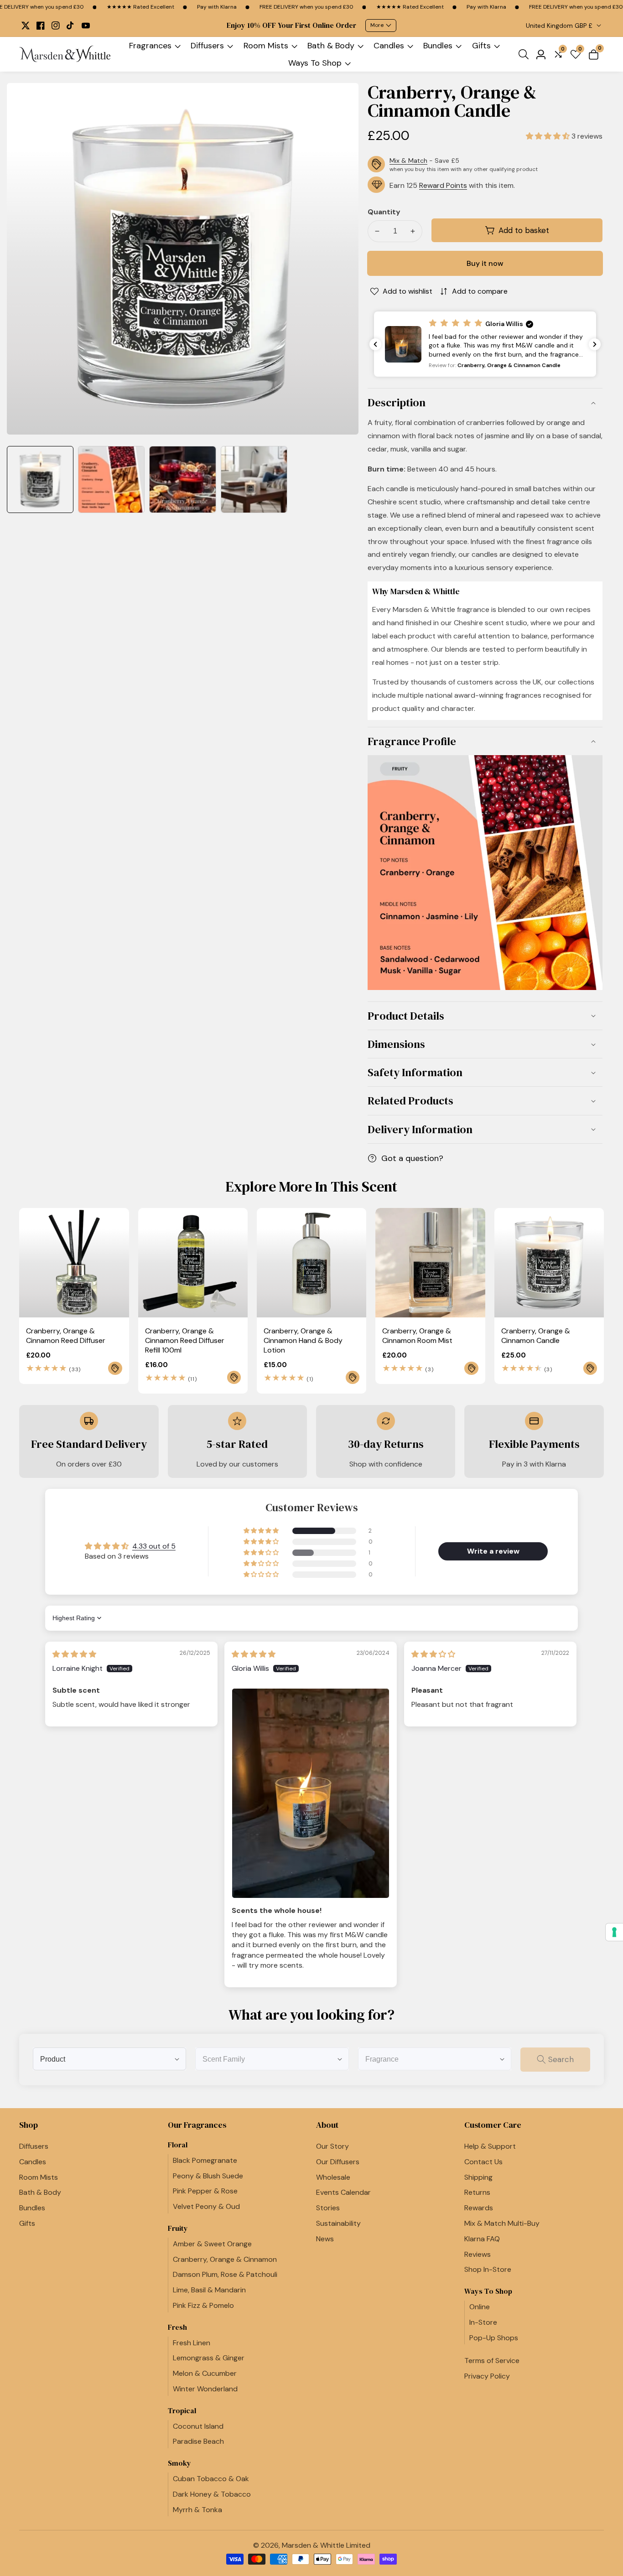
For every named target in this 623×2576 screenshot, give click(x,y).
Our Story (332, 2146)
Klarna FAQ (482, 2239)
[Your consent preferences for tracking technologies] (614, 1932)
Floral (178, 2145)
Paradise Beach (198, 2441)
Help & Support (490, 2146)
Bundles (438, 46)
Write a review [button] (493, 1551)
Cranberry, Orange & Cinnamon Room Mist (417, 1336)
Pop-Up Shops (494, 2338)
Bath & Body (331, 46)
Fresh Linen (192, 2343)
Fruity (178, 2228)
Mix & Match (408, 161)
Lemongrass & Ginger (209, 2358)
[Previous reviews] (375, 344)
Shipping (478, 2177)
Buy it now (485, 263)
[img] (74, 1654)
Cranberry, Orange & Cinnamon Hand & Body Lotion (303, 1341)
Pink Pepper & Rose (205, 2191)
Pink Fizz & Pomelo (203, 2305)
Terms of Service (492, 2361)
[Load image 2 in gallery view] (111, 479)
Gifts (481, 46)
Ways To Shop (315, 63)
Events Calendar (343, 2192)
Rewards (479, 2208)
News (325, 2239)
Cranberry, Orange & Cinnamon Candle (536, 1336)
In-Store (483, 2322)
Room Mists (266, 46)
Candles (389, 46)
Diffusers (207, 46)
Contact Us (483, 2162)
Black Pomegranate (205, 2160)
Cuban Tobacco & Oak (211, 2479)
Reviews (478, 2254)
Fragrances (150, 46)
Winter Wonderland (205, 2389)
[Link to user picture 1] (311, 1793)
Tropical (182, 2411)
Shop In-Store (488, 2269)
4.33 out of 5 (154, 1546)
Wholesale (333, 2177)
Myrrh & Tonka (197, 2510)
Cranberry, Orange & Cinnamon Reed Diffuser (66, 1336)
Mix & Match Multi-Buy (502, 2223)
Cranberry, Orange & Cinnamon (225, 2259)
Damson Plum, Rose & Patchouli (225, 2274)
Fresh (177, 2327)
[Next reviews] (595, 344)
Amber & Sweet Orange (212, 2244)
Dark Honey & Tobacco (212, 2494)
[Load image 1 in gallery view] (40, 479)
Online (480, 2307)
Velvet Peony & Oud (206, 2206)
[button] (549, 136)
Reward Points (443, 185)
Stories (328, 2208)
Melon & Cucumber (205, 2373)
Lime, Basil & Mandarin (209, 2290)
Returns (477, 2192)
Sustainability (338, 2223)
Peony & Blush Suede (208, 2176)
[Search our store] (525, 54)
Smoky (179, 2463)
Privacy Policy (487, 2376)
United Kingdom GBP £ (560, 26)
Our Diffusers (338, 2162)
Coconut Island (198, 2426)
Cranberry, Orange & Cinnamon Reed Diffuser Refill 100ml (185, 1341)
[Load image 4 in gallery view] (254, 479)
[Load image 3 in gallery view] (182, 479)
